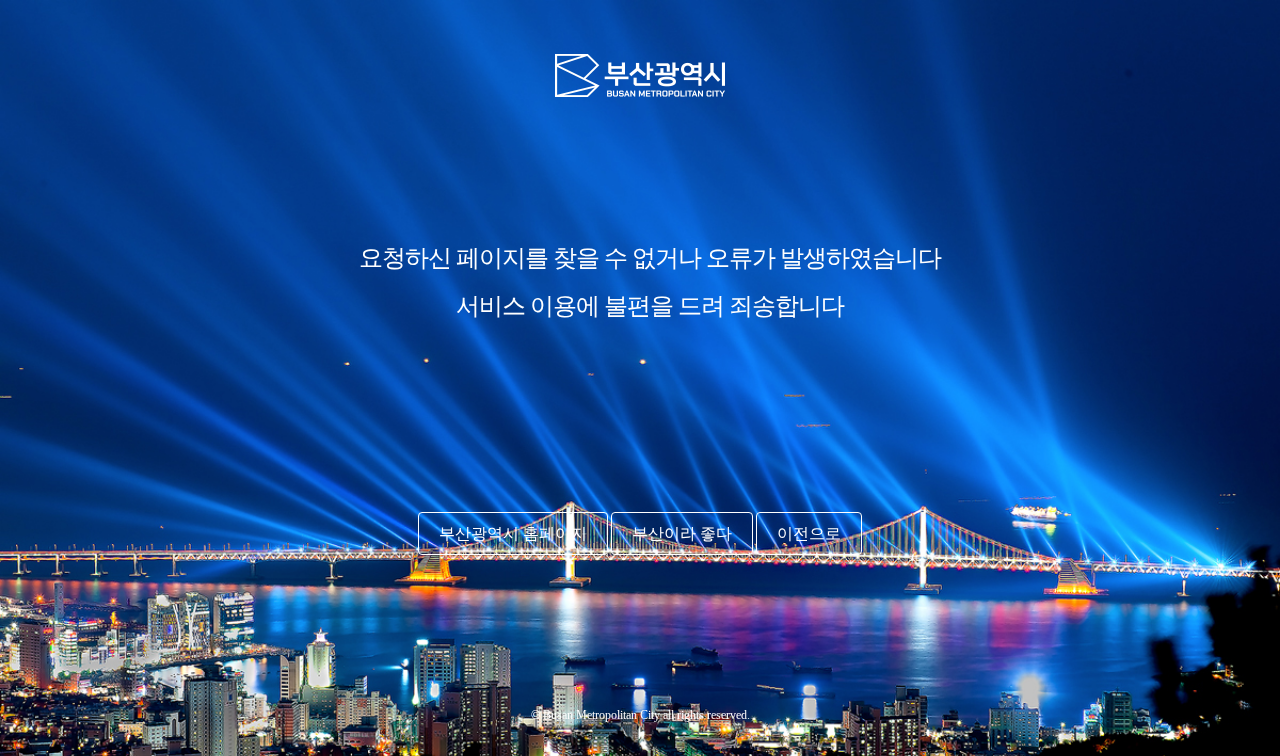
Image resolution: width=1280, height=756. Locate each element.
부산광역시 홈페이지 (513, 533)
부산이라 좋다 (682, 533)
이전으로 (809, 533)
